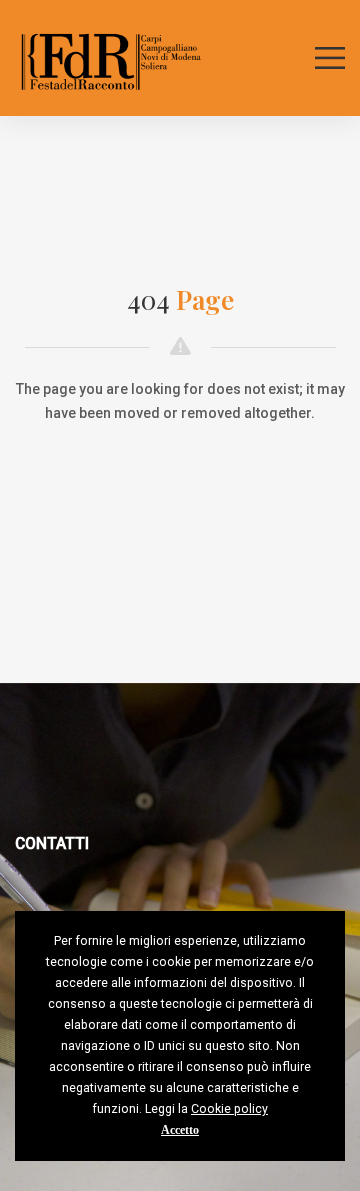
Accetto (180, 1130)
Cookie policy (229, 1109)
